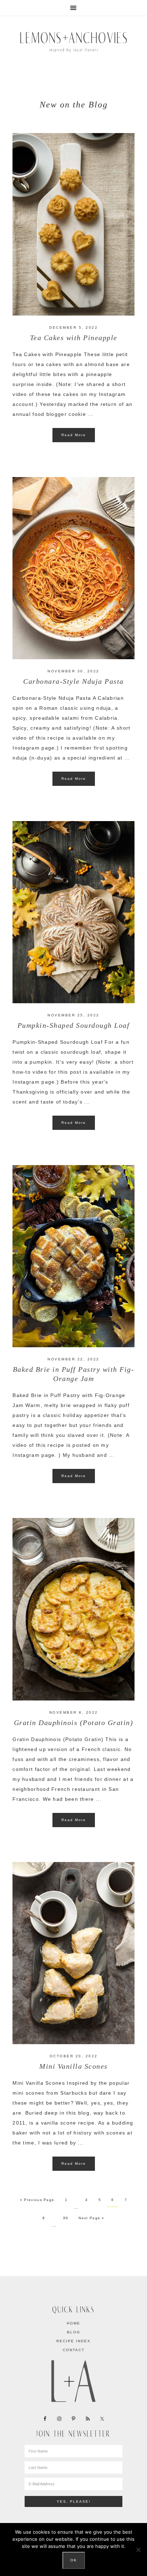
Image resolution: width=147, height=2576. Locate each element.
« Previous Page (37, 2200)
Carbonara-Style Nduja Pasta (73, 681)
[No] (138, 2550)
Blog (74, 2332)
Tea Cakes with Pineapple (74, 338)
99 (66, 2218)
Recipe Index (73, 2341)
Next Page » (91, 2218)
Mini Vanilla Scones (73, 2066)
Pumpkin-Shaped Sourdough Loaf (74, 1025)
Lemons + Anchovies (73, 41)
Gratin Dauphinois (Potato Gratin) (74, 1723)
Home (73, 2323)
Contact (74, 2350)
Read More (74, 435)
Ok (74, 2560)
